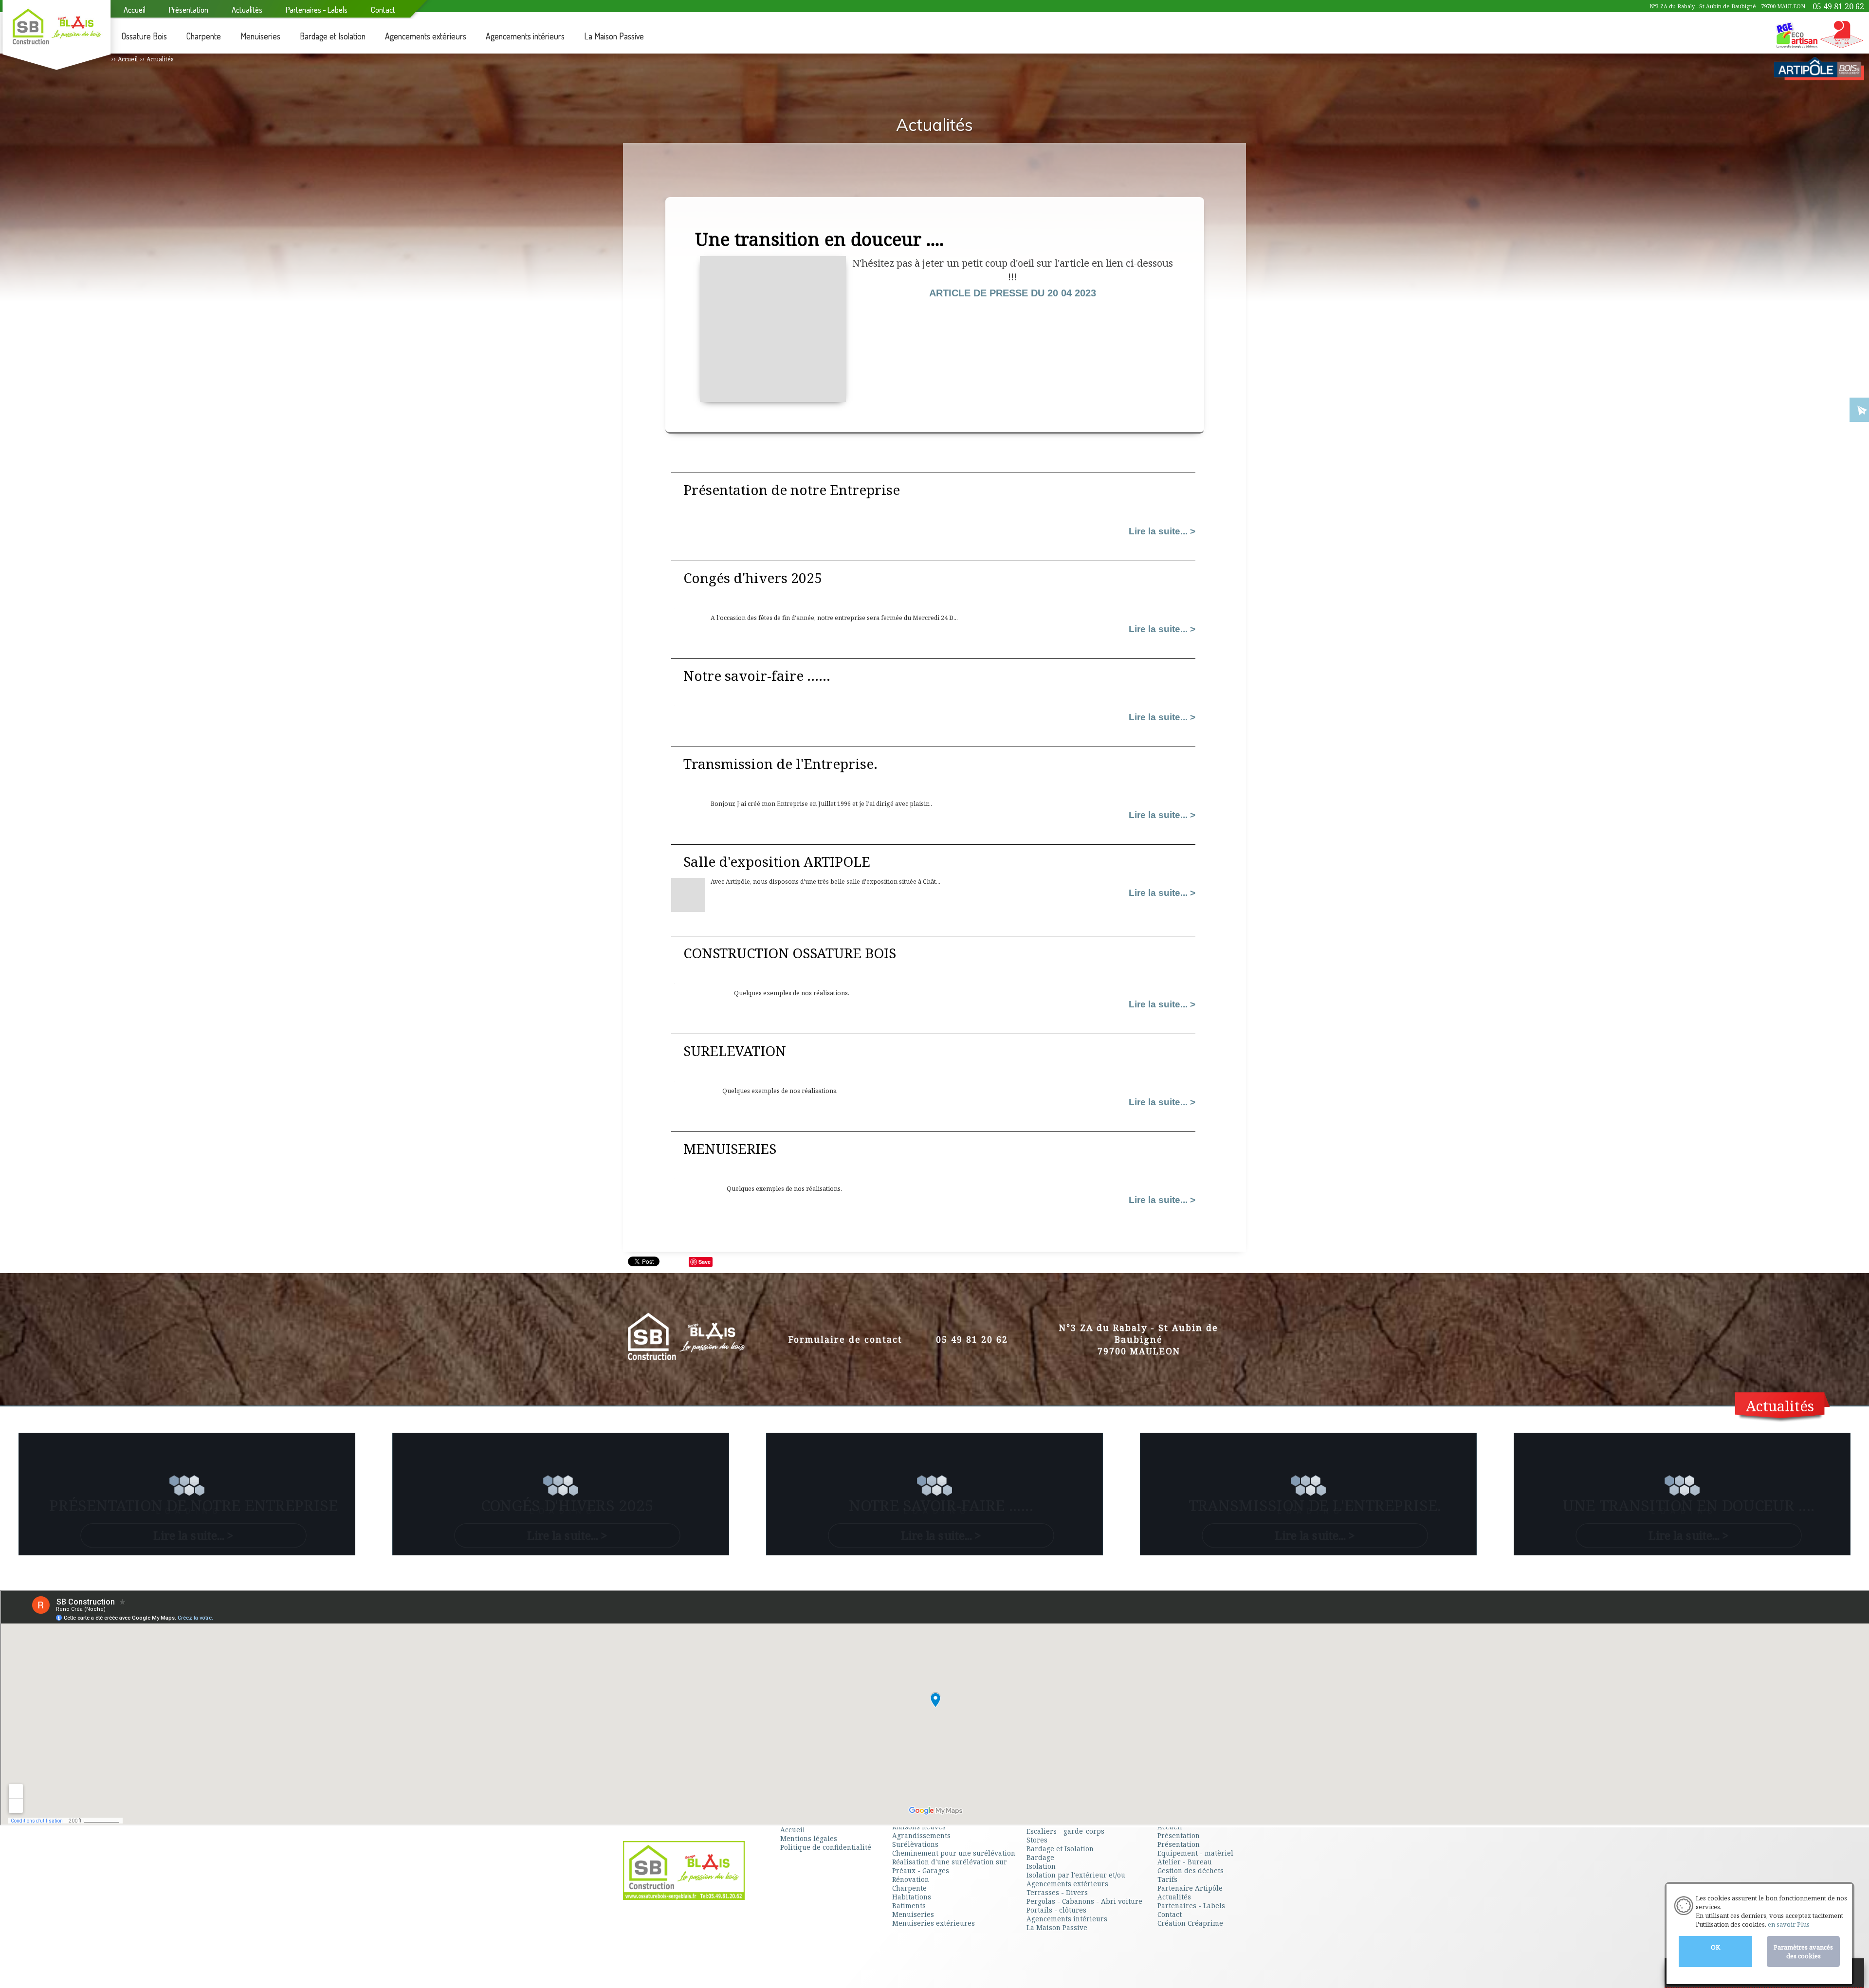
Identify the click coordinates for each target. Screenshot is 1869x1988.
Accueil (128, 59)
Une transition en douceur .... (1689, 1505)
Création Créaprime (1190, 1923)
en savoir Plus (1788, 1924)
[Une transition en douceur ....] (773, 395)
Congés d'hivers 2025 (753, 578)
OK (1715, 1947)
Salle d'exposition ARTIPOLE (777, 861)
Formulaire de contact (845, 1339)
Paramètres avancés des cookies (1803, 1952)
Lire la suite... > (1162, 531)
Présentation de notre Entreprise (792, 490)
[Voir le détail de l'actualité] (688, 907)
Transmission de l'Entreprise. (780, 764)
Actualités (1780, 1406)
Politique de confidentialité (826, 1847)
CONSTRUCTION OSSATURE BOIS (790, 953)
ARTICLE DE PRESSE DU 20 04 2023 (1013, 293)
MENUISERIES (730, 1149)
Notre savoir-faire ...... (757, 675)
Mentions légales (809, 1838)
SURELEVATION (735, 1051)
